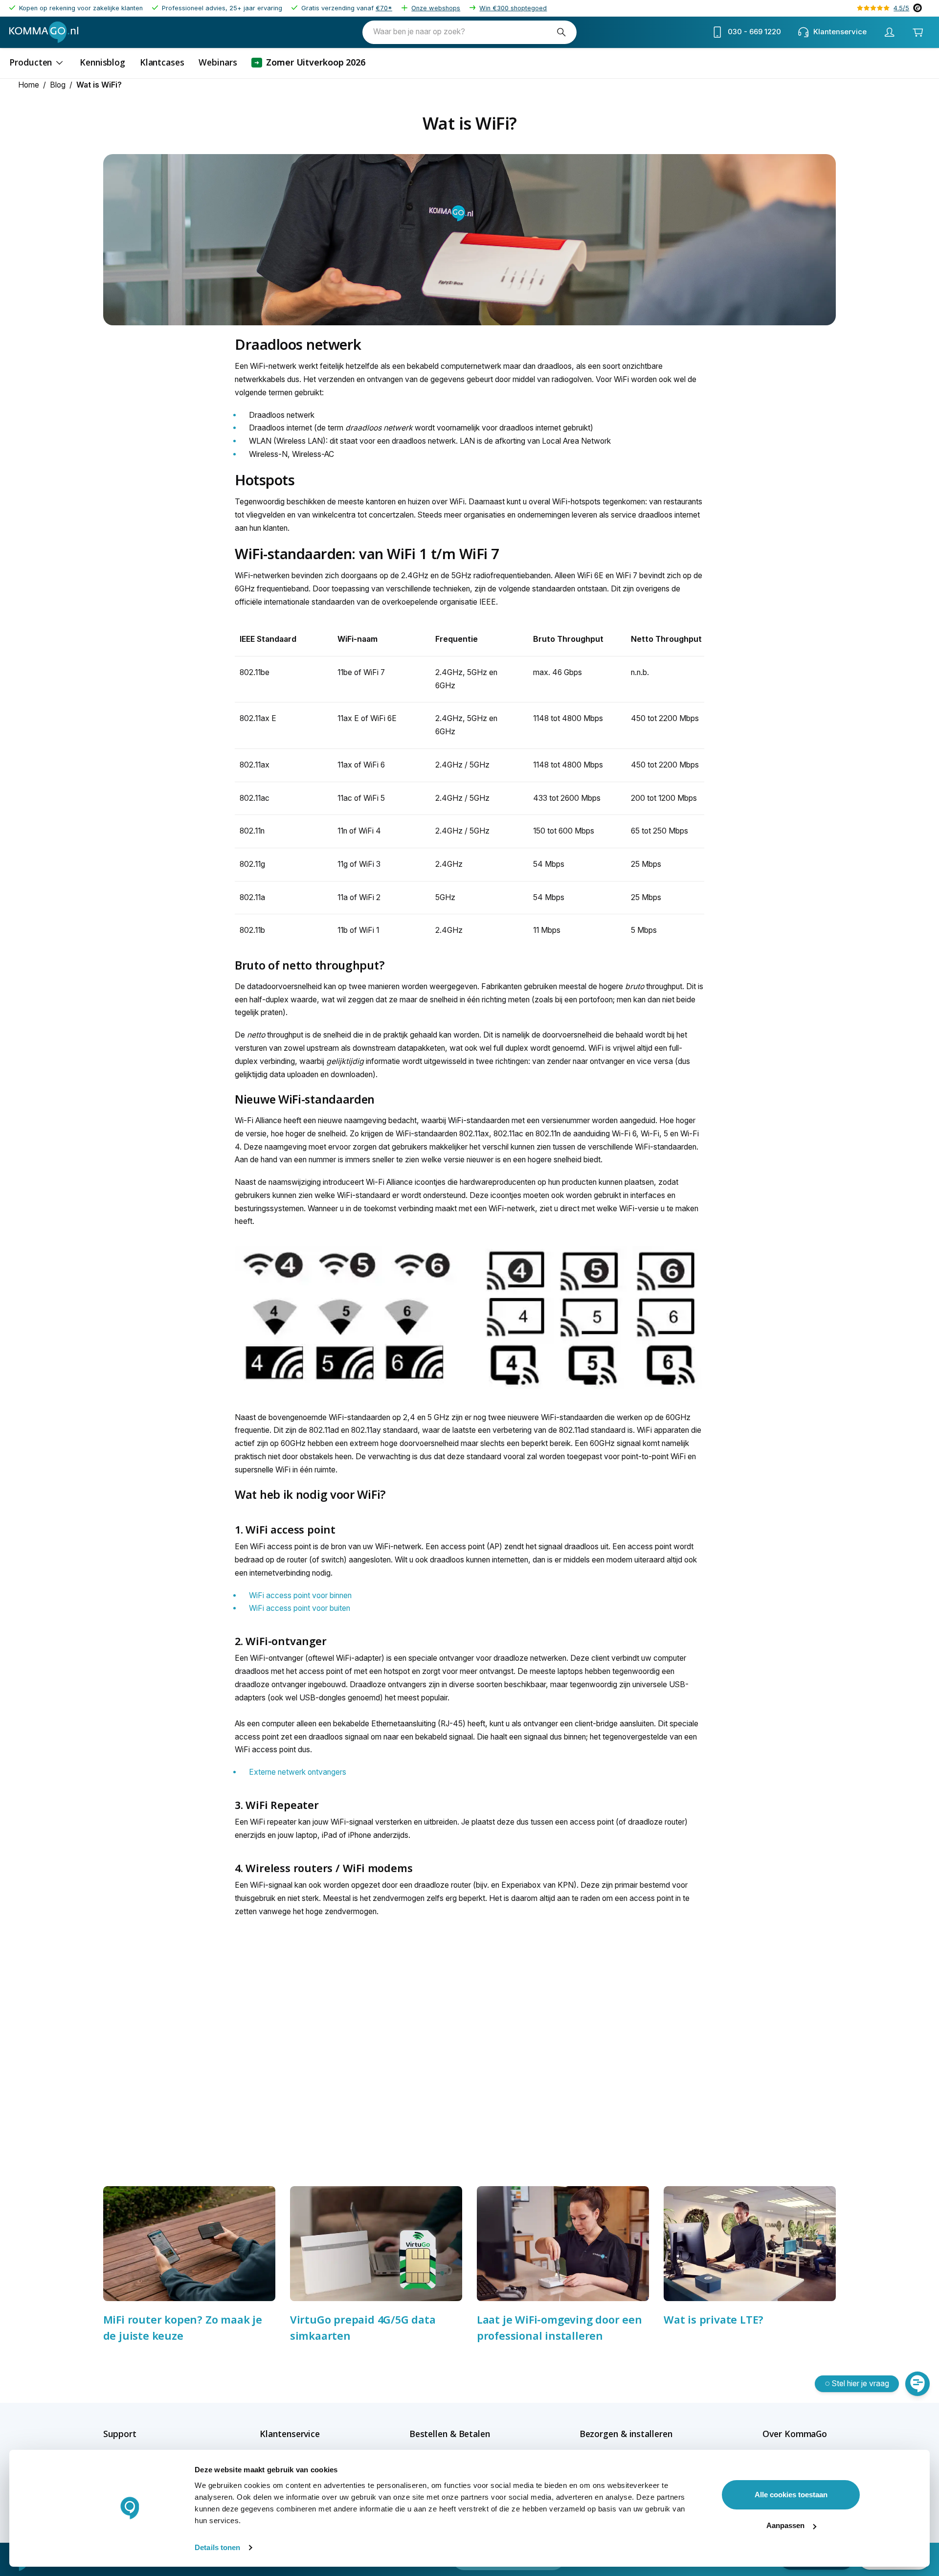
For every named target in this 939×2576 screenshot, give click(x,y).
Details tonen (217, 2547)
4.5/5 (901, 8)
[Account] (889, 32)
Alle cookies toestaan (791, 2495)
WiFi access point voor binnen (300, 1595)
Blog (58, 85)
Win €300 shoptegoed (513, 8)
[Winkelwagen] (917, 32)
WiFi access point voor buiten (300, 1608)
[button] (137, 2434)
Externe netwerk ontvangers (298, 1772)
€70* (384, 8)
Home (29, 85)
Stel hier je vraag (861, 2384)
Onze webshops (436, 8)
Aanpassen (785, 2525)
